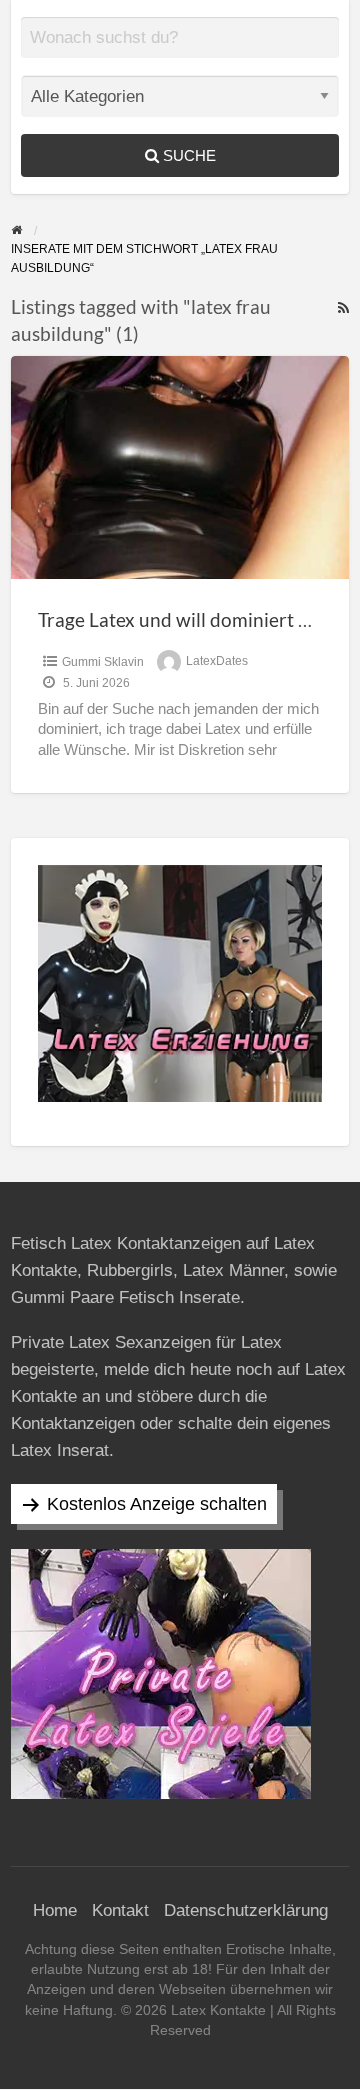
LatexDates (217, 662)
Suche (187, 155)
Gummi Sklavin (103, 662)
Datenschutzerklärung (246, 1910)
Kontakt (120, 1910)
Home (55, 1910)
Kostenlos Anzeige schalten (157, 1504)
